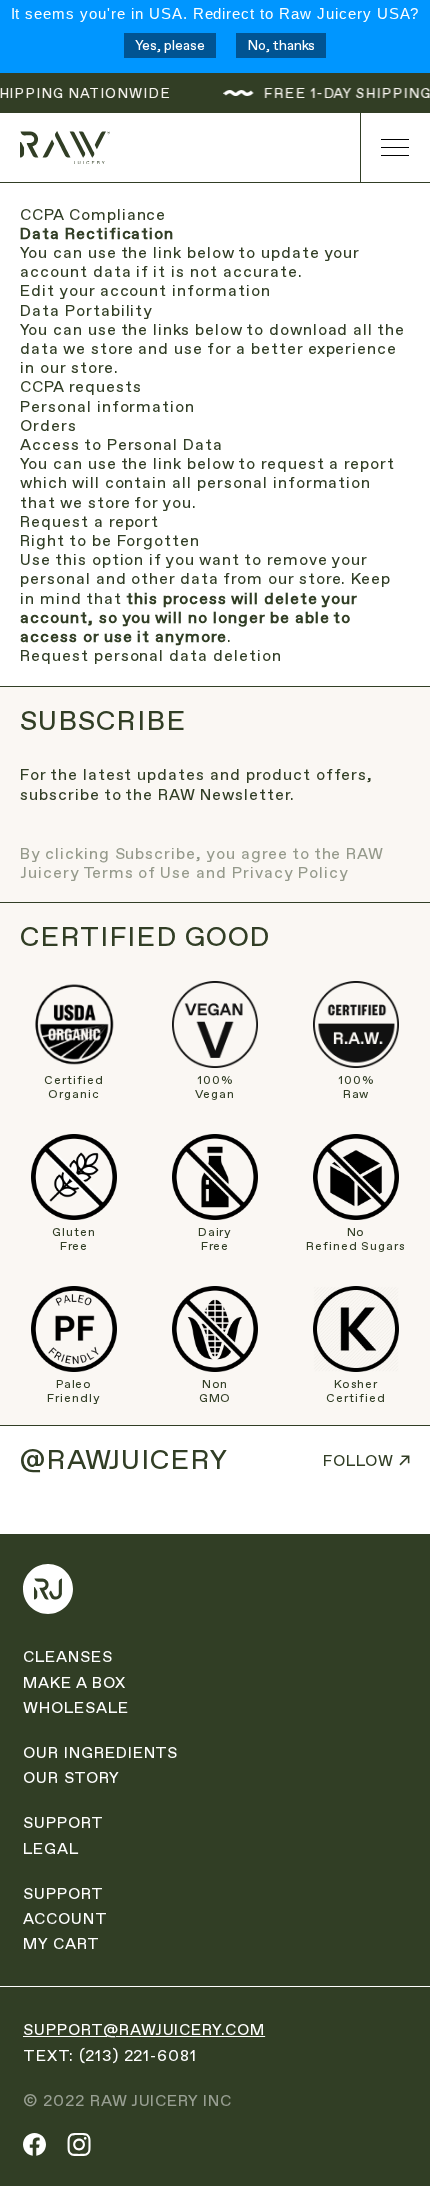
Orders (48, 425)
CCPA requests (80, 386)
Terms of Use (137, 872)
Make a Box (74, 1682)
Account (65, 1918)
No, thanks (281, 45)
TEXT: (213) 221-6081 (110, 2055)
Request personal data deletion (151, 655)
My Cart (61, 1943)
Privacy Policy (290, 872)
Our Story (71, 1777)
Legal (51, 1848)
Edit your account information (145, 290)
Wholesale (76, 1707)
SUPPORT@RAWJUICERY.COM (144, 2029)
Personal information (107, 406)
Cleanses (68, 1656)
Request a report (89, 521)
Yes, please (170, 45)
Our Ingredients (100, 1752)
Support (63, 1822)
